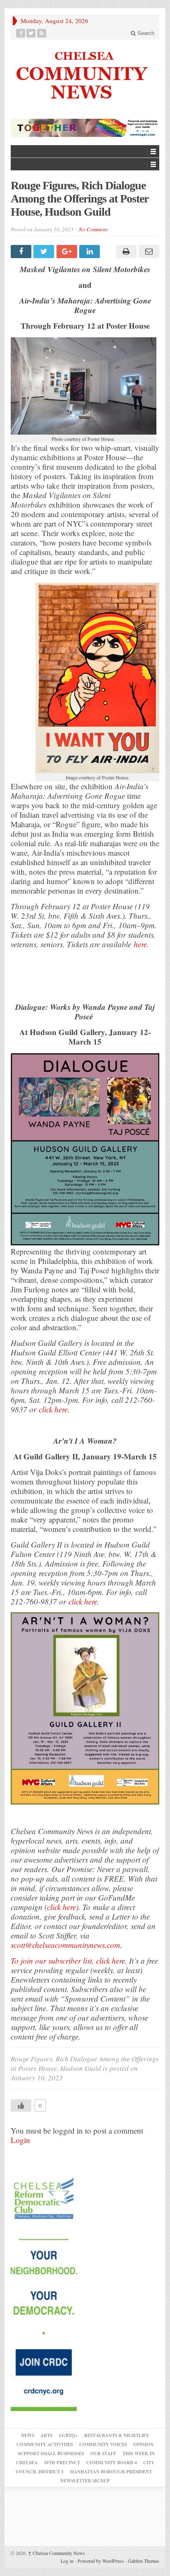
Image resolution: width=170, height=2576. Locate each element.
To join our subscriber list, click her (66, 1961)
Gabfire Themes (144, 2561)
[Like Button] (21, 2105)
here (140, 944)
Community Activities (45, 2444)
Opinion (143, 2444)
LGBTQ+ (68, 2435)
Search (145, 33)
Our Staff (103, 2454)
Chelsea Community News (57, 2553)
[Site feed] (42, 33)
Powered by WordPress (101, 2561)
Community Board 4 (112, 2463)
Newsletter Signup (85, 2481)
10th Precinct (62, 2463)
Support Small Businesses (51, 2454)
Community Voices (103, 2444)
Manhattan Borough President (111, 2472)
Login (20, 2140)
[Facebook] (21, 33)
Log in (67, 2561)
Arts (46, 2435)
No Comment (93, 229)
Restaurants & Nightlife (117, 2435)
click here (61, 1907)
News (28, 2435)
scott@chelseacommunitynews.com (65, 1945)
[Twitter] (31, 33)
